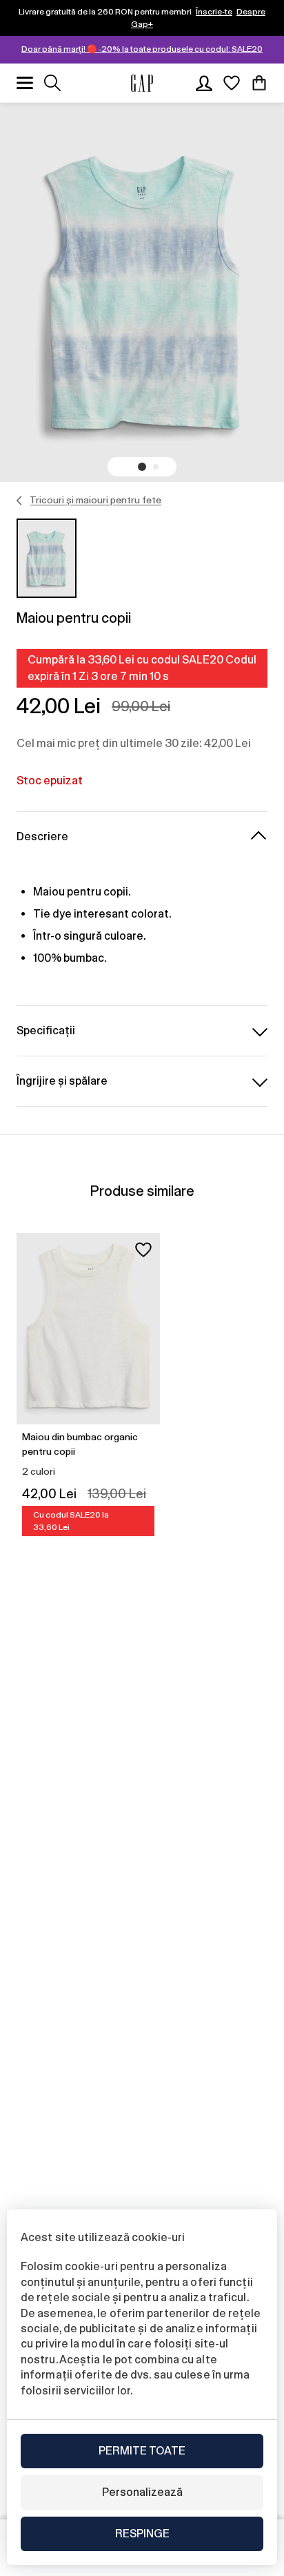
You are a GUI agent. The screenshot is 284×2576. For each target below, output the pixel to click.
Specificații (46, 1030)
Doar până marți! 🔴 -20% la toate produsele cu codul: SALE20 (142, 49)
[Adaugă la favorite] (143, 1250)
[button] (142, 467)
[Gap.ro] (142, 83)
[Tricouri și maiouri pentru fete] (20, 501)
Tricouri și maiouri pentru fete (95, 500)
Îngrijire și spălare (62, 1081)
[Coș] (259, 83)
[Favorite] (232, 83)
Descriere (42, 836)
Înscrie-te (214, 12)
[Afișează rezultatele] (52, 83)
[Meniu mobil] (25, 83)
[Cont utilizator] (204, 83)
